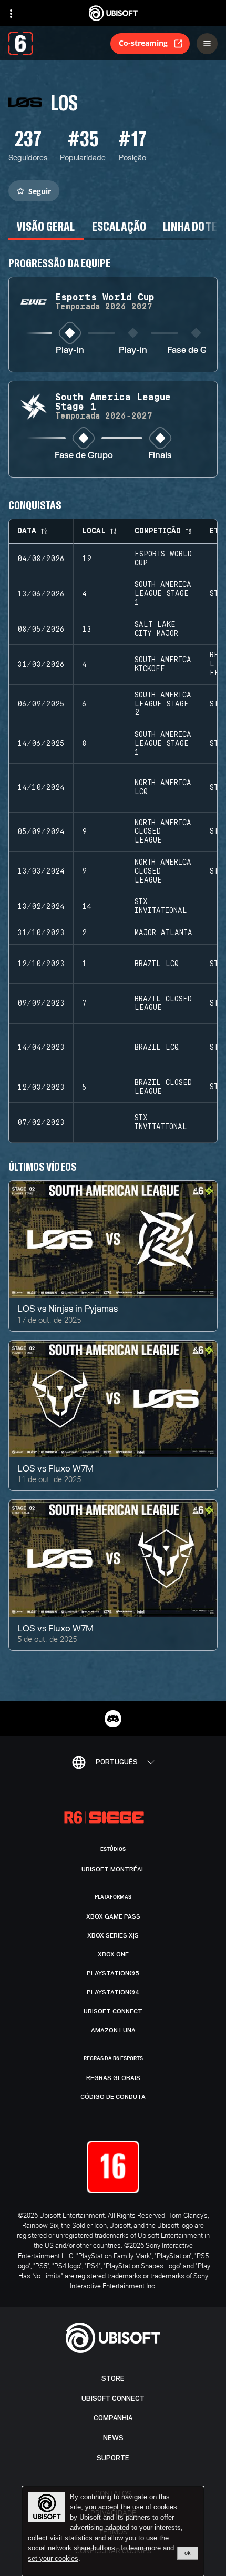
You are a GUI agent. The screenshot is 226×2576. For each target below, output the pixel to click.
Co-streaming (143, 43)
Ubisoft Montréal (113, 1869)
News (113, 2438)
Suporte (113, 2458)
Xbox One (113, 1954)
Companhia (113, 2418)
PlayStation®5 (113, 1973)
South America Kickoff (163, 665)
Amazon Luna (113, 2030)
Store (113, 2379)
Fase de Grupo (196, 351)
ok (188, 2553)
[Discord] (113, 1719)
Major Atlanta (163, 933)
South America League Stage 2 (163, 704)
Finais (160, 456)
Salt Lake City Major (156, 629)
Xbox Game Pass (113, 1916)
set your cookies (53, 2559)
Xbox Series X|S (113, 1935)
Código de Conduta (113, 2097)
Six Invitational (161, 906)
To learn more (141, 2548)
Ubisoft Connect (113, 2398)
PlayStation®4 (113, 1992)
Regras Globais (113, 2078)
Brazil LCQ (157, 964)
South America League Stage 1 (163, 594)
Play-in (70, 351)
